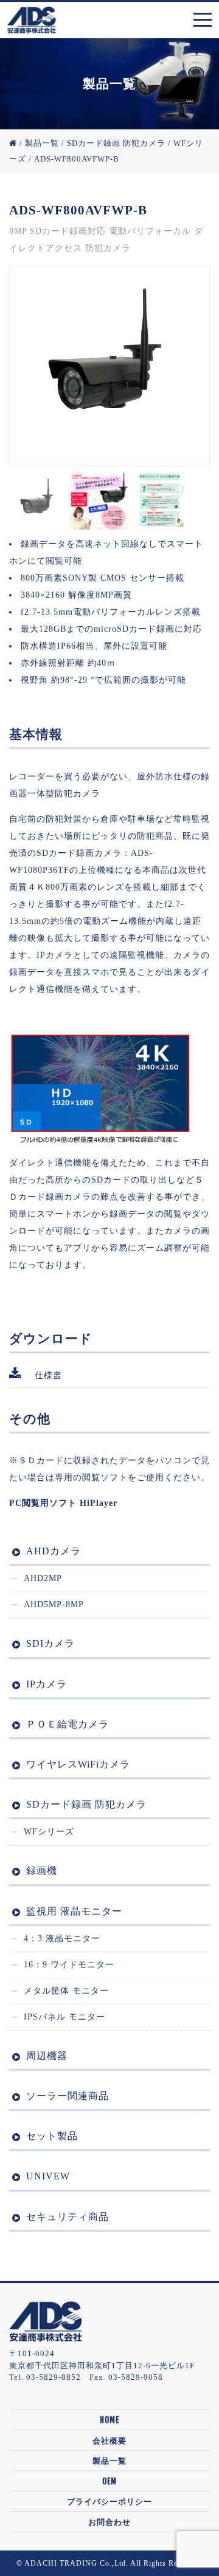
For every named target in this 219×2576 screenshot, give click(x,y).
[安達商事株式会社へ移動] (13, 143)
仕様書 (48, 1375)
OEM (109, 2481)
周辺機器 (47, 2056)
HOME (109, 2420)
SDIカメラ (50, 1643)
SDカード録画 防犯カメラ (86, 1804)
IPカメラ (47, 1684)
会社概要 (109, 2441)
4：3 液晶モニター (62, 1939)
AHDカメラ (54, 1551)
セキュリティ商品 (68, 2217)
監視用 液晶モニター (74, 1911)
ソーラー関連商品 (68, 2096)
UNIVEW (48, 2176)
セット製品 (52, 2136)
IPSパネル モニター (64, 2017)
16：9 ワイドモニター (69, 1965)
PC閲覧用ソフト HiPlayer (63, 1503)
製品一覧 (109, 2461)
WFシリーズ (49, 1832)
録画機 (42, 1871)
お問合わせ (109, 2522)
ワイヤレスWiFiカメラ (78, 1764)
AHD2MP (43, 1578)
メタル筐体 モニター (66, 1991)
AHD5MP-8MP (54, 1604)
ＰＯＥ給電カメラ (68, 1724)
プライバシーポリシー (109, 2501)
